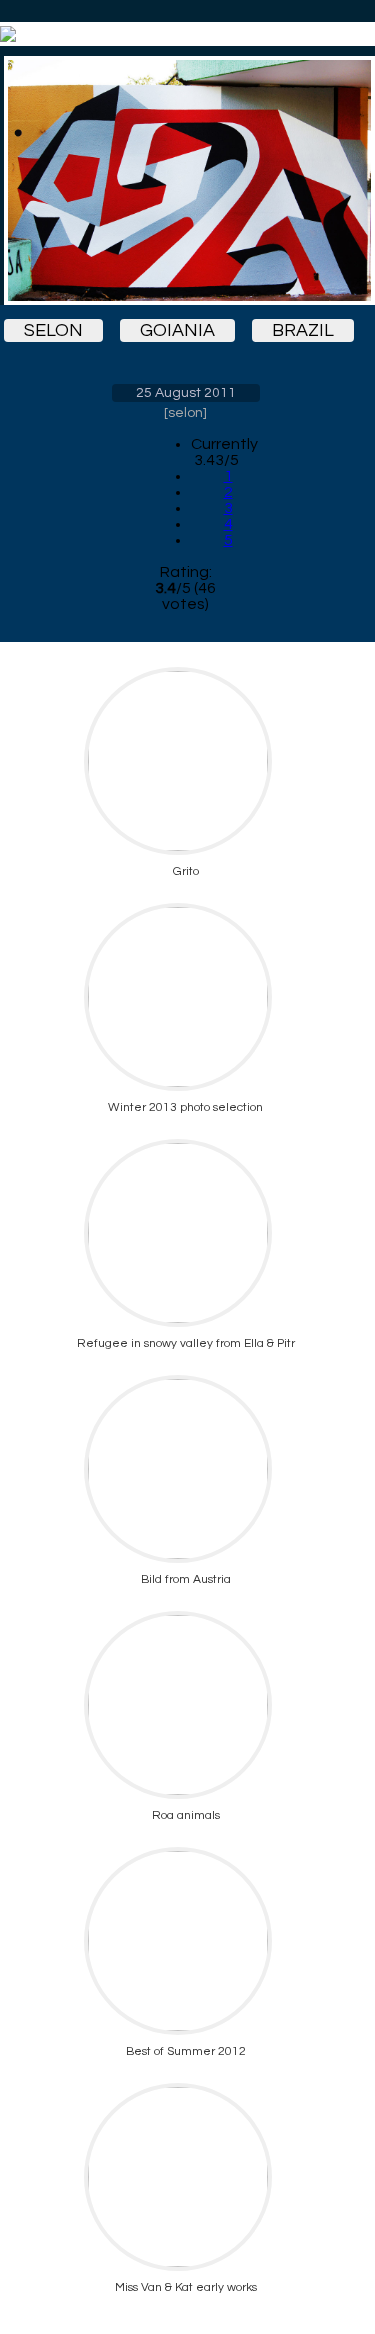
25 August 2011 (186, 393)
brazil (303, 330)
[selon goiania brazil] (185, 180)
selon (53, 330)
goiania (177, 330)
